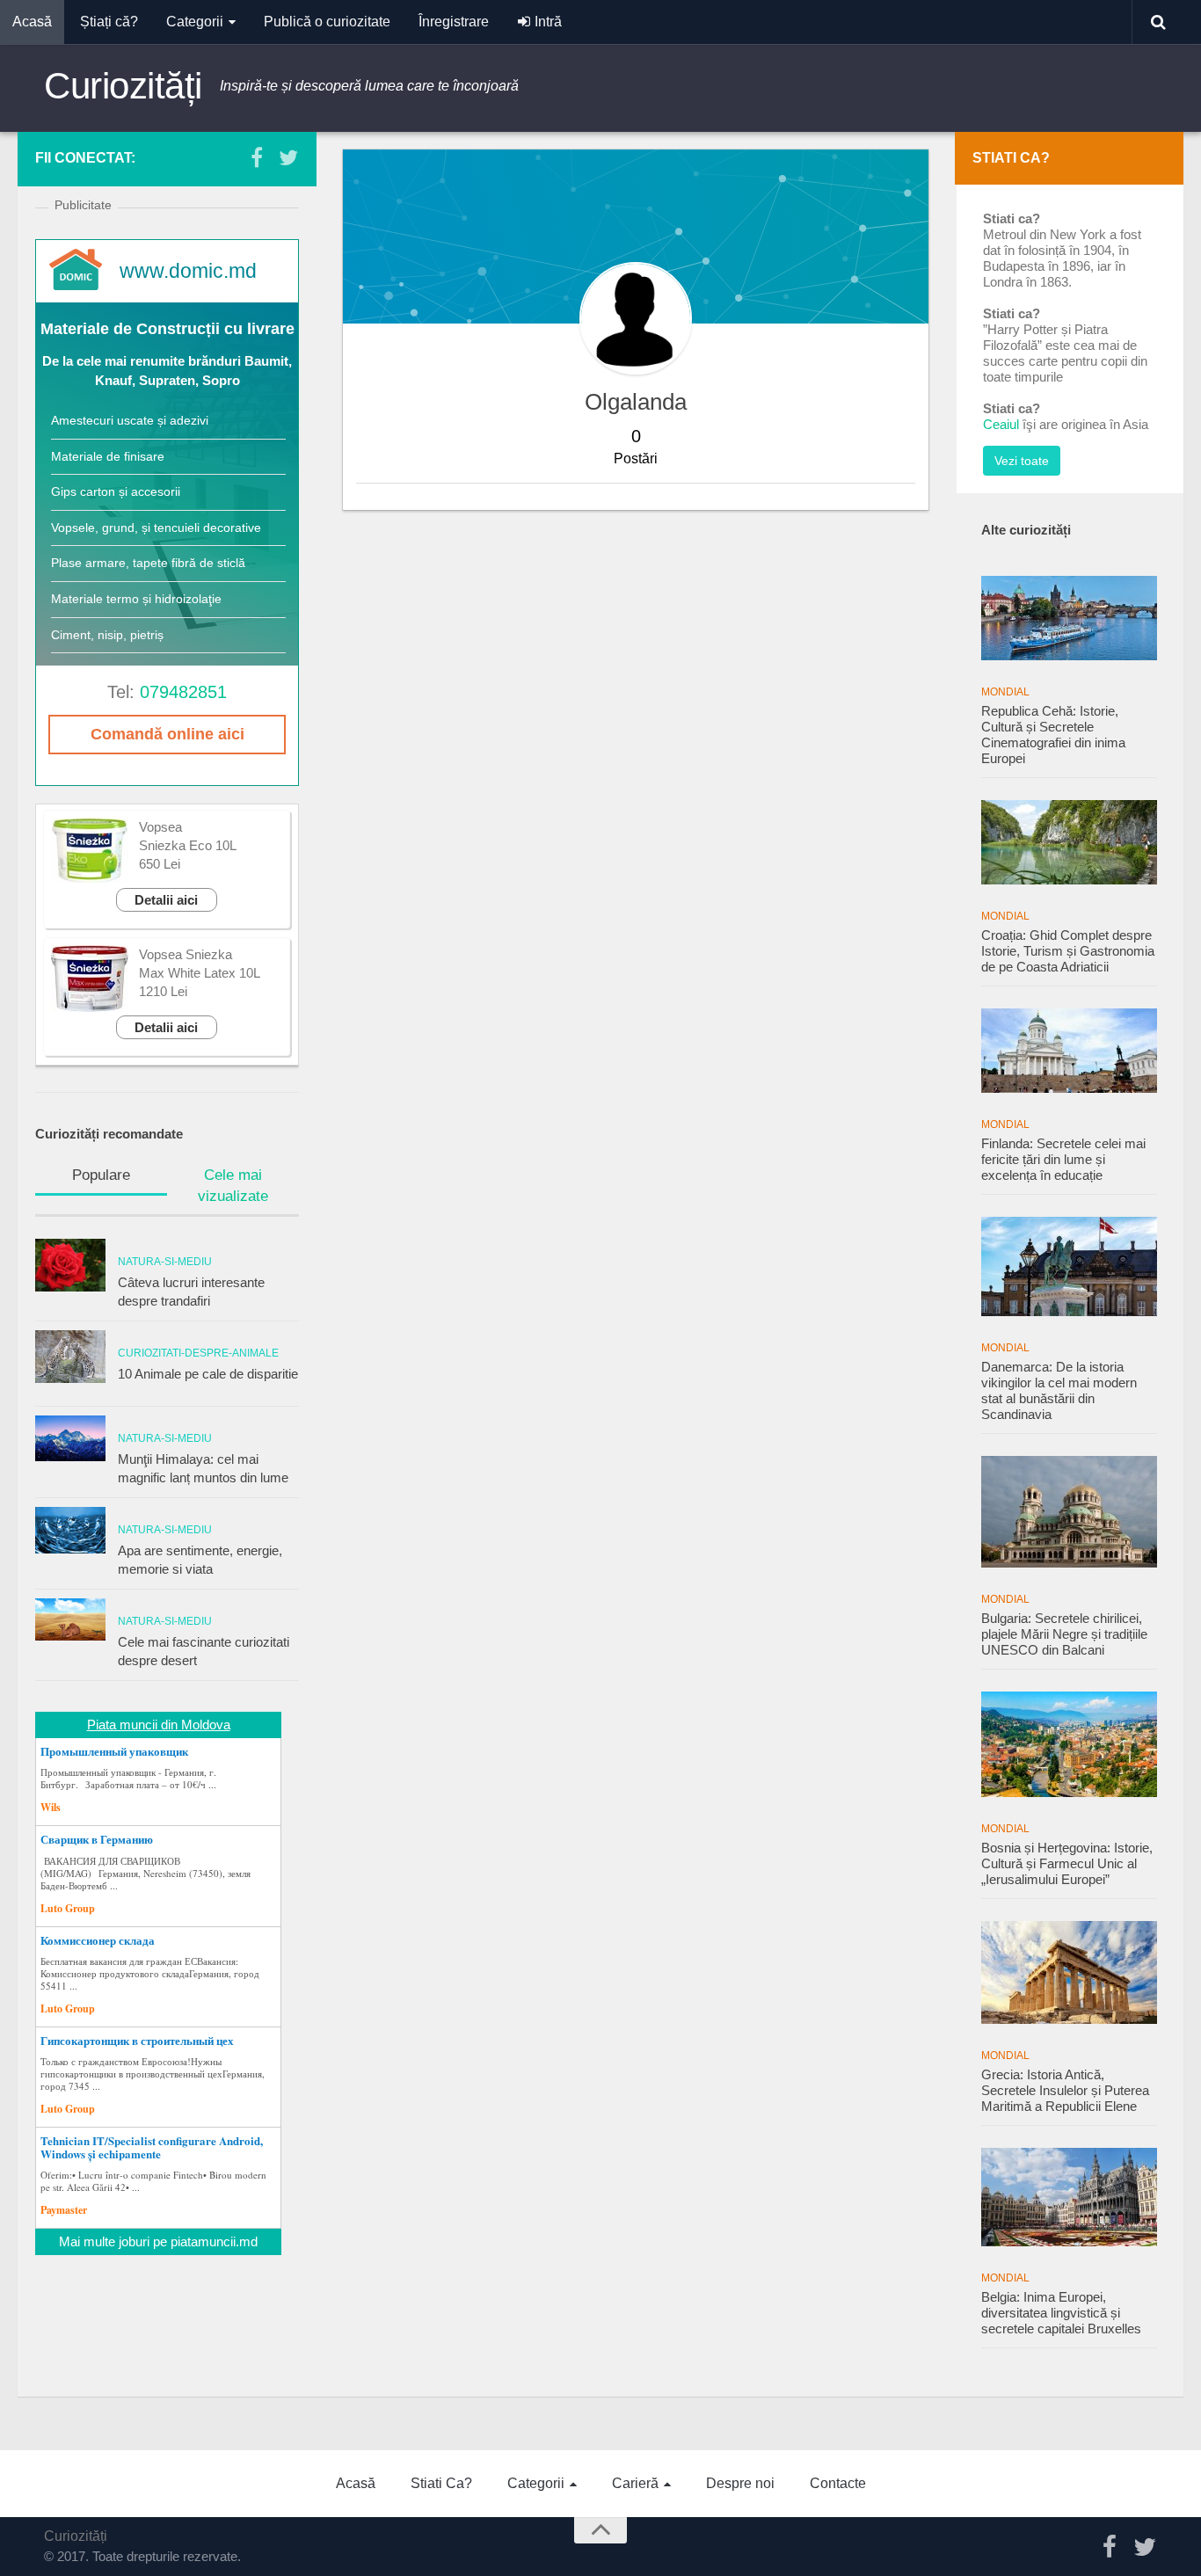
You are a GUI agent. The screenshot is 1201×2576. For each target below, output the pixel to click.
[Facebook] (257, 157)
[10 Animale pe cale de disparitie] (70, 1357)
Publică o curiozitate (327, 22)
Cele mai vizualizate (233, 1186)
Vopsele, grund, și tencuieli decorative (156, 528)
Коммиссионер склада (98, 1940)
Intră (546, 22)
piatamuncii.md (214, 2241)
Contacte (838, 2483)
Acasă (32, 22)
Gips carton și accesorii (116, 491)
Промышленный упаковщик (114, 1751)
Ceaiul (1001, 424)
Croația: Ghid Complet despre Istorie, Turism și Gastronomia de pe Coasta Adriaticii (1068, 951)
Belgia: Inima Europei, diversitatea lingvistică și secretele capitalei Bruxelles (1061, 2313)
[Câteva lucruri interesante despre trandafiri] (70, 1265)
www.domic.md (188, 271)
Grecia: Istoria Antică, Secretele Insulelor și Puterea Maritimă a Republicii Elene (1065, 2090)
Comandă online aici (167, 734)
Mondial (1005, 692)
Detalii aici (166, 900)
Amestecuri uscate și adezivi (130, 420)
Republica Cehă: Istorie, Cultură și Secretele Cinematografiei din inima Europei (1053, 735)
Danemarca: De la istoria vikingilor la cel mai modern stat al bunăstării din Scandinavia (1059, 1390)
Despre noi (740, 2483)
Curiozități (123, 86)
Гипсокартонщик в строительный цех (137, 2041)
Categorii (195, 22)
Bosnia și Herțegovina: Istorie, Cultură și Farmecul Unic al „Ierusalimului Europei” (1067, 1863)
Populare (101, 1175)
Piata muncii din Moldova (159, 1725)
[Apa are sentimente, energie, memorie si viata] (70, 1530)
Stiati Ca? (441, 2483)
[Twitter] (288, 157)
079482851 (183, 692)
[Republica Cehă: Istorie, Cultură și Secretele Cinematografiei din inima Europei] (1069, 618)
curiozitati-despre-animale (198, 1353)
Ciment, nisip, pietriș (107, 635)
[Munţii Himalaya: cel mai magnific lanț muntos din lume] (70, 1438)
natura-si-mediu (165, 1262)
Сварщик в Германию (97, 1839)
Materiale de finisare (108, 456)
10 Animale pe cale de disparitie (208, 1374)
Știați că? (109, 22)
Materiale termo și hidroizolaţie (136, 599)
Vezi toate (1022, 461)
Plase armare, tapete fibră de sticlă (148, 563)
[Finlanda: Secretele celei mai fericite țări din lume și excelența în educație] (1069, 1051)
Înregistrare (454, 22)
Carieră (635, 2483)
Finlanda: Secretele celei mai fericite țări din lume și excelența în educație (1063, 1159)
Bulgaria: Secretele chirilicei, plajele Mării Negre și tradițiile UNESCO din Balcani (1064, 1634)
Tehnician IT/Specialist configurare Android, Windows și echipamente (152, 2147)
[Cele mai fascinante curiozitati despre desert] (70, 1619)
